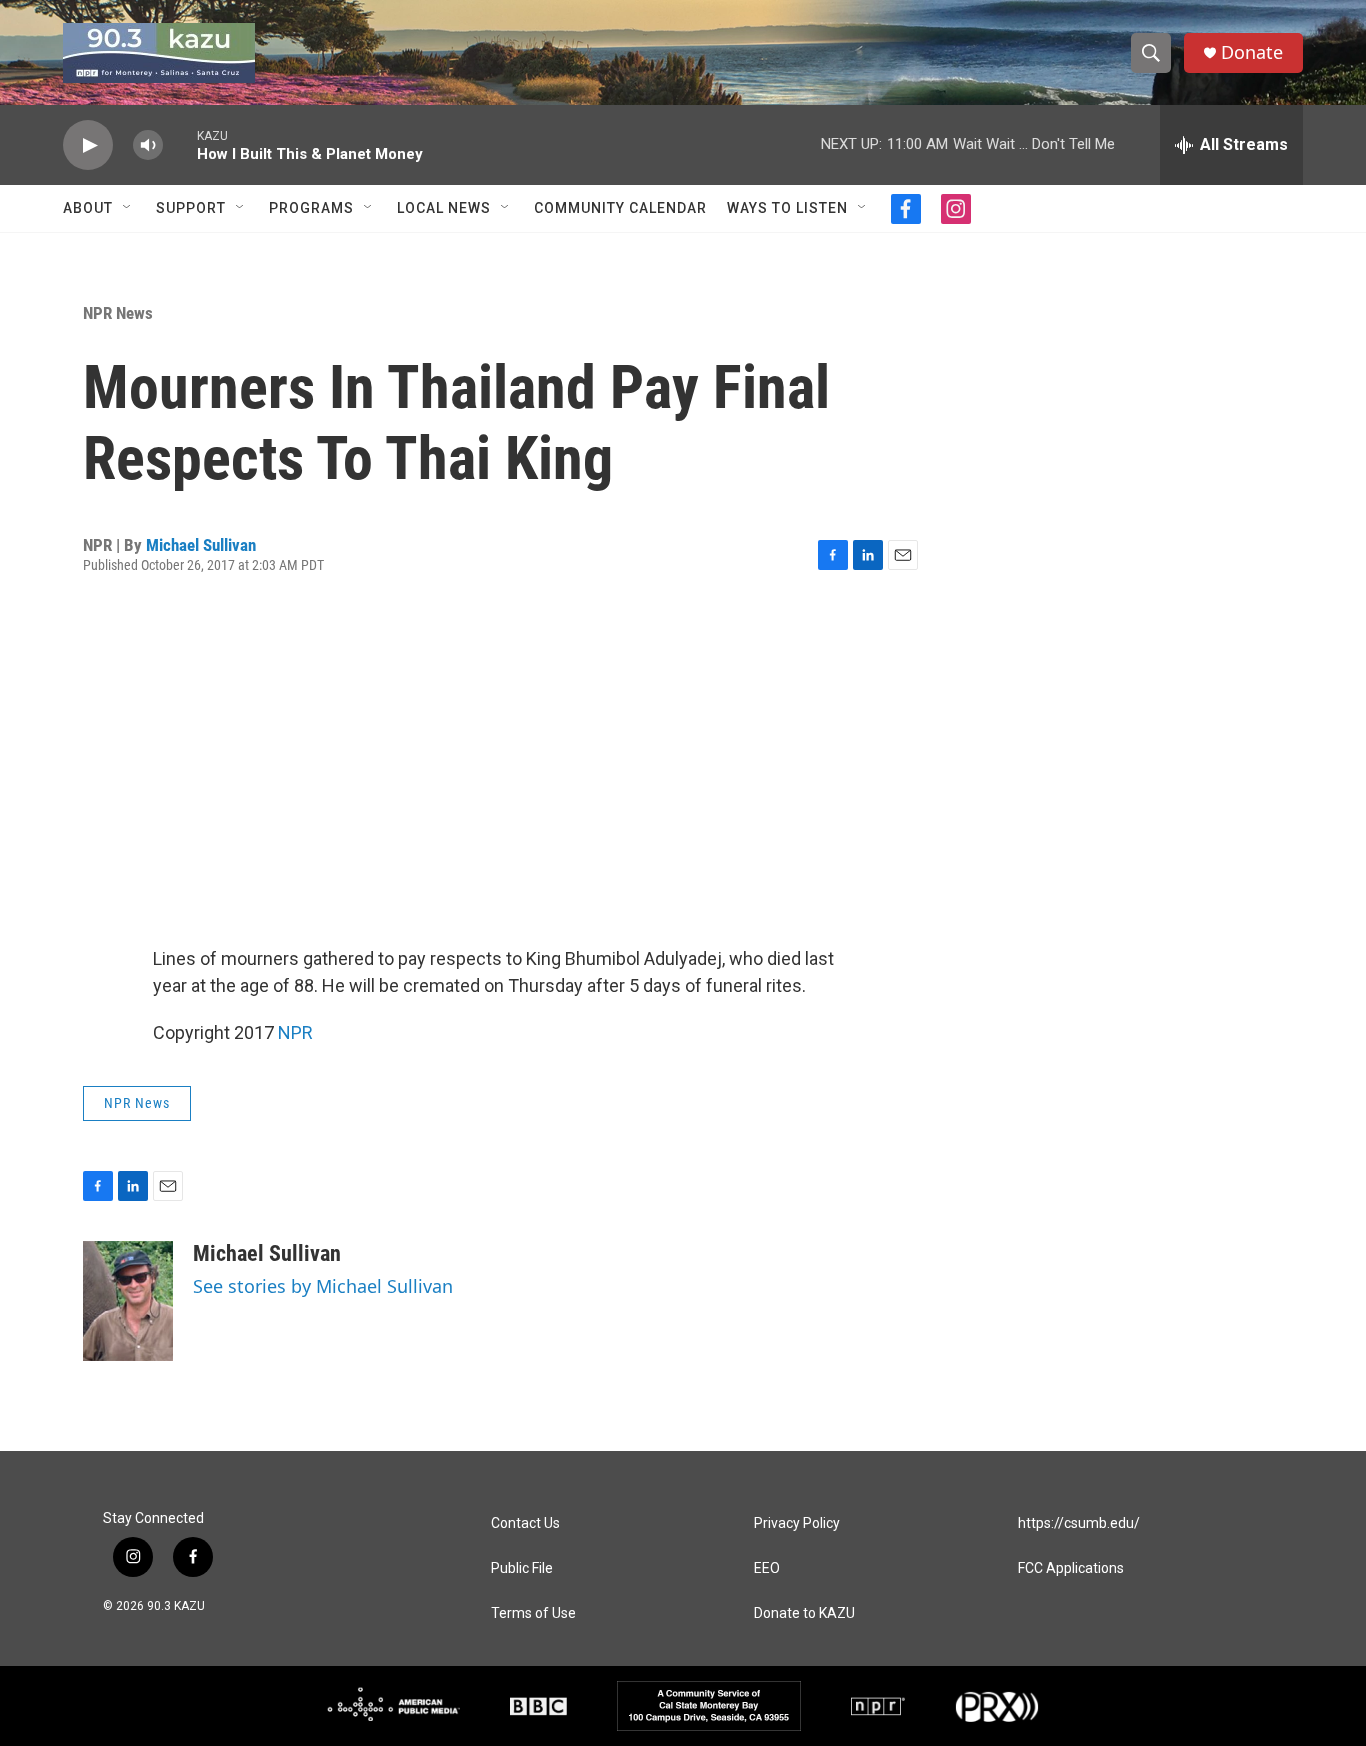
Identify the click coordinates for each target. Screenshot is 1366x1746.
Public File (522, 1568)
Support (191, 208)
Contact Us (525, 1523)
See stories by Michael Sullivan (323, 1286)
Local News (444, 208)
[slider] (180, 144)
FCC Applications (1071, 1568)
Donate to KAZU (804, 1613)
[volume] (148, 145)
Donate (1252, 52)
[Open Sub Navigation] (128, 208)
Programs (311, 208)
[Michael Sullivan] (128, 1301)
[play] (88, 145)
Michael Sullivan (201, 545)
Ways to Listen (787, 208)
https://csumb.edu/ (1079, 1523)
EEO (767, 1568)
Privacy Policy (797, 1523)
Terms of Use (533, 1613)
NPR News (118, 313)
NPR (295, 1032)
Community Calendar (620, 208)
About (88, 208)
